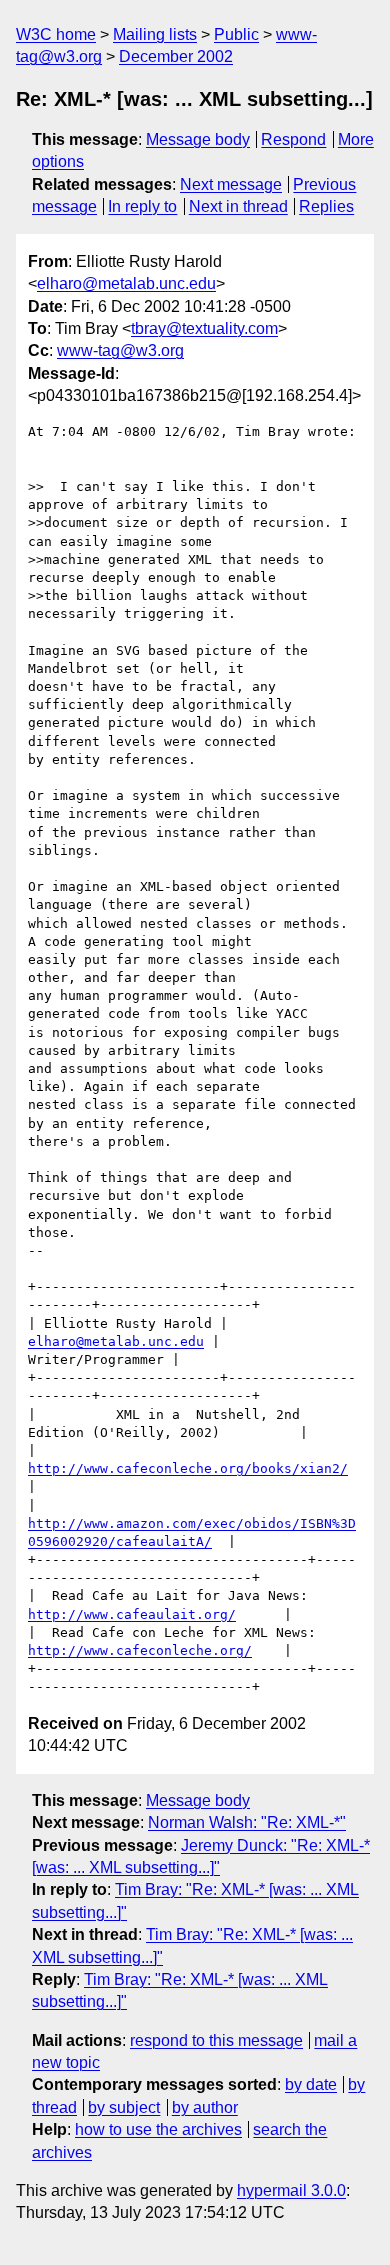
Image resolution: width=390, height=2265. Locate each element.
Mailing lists (155, 34)
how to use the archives (158, 2129)
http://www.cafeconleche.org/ (140, 1650)
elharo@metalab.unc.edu (126, 283)
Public (236, 34)
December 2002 (176, 56)
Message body (198, 139)
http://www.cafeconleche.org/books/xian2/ (188, 1468)
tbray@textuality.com (204, 328)
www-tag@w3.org (120, 350)
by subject (124, 2107)
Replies (326, 206)
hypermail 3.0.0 (291, 2190)
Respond (293, 139)
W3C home (56, 34)
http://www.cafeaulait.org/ (132, 1614)
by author (205, 2107)
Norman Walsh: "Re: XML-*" (247, 1822)
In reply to (142, 206)
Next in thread (238, 206)
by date (311, 2084)
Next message (231, 184)
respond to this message (216, 2040)
